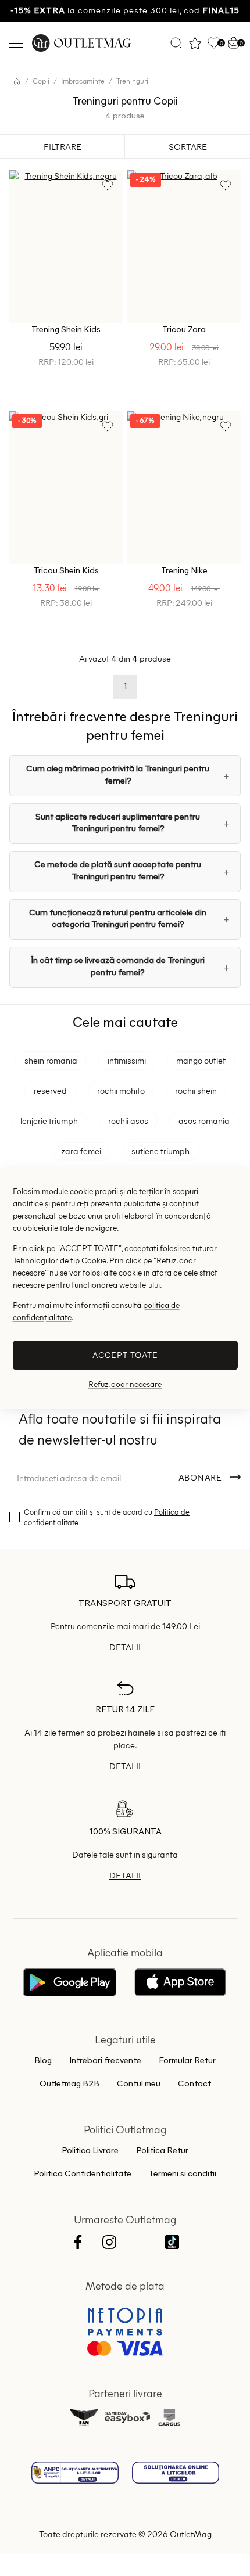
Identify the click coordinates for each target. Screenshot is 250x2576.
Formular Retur (187, 2061)
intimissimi (127, 1060)
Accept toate (125, 1355)
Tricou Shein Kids (66, 571)
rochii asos (128, 1120)
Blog (43, 2061)
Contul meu (139, 2084)
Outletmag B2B (69, 2084)
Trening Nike (184, 571)
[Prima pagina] (17, 81)
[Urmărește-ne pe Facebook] (78, 2243)
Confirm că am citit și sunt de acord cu (107, 1517)
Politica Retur (162, 2151)
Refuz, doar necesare (125, 1384)
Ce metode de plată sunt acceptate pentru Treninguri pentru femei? (118, 871)
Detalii (125, 1647)
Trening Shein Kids (66, 330)
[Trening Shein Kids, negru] (66, 247)
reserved (50, 1090)
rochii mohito (121, 1090)
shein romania (51, 1060)
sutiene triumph (160, 1151)
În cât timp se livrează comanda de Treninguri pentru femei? (118, 967)
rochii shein (196, 1090)
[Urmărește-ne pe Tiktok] (172, 2243)
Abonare (200, 1477)
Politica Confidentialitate (83, 2174)
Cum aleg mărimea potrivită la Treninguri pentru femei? (118, 775)
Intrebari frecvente (105, 2061)
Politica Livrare (90, 2151)
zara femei (81, 1151)
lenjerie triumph (49, 1120)
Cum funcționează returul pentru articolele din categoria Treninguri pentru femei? (118, 919)
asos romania (204, 1120)
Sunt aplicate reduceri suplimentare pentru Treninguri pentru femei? (118, 823)
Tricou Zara (184, 330)
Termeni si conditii (183, 2174)
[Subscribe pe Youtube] (141, 2243)
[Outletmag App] (70, 1984)
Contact (194, 2084)
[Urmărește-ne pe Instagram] (109, 2243)
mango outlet (201, 1060)
